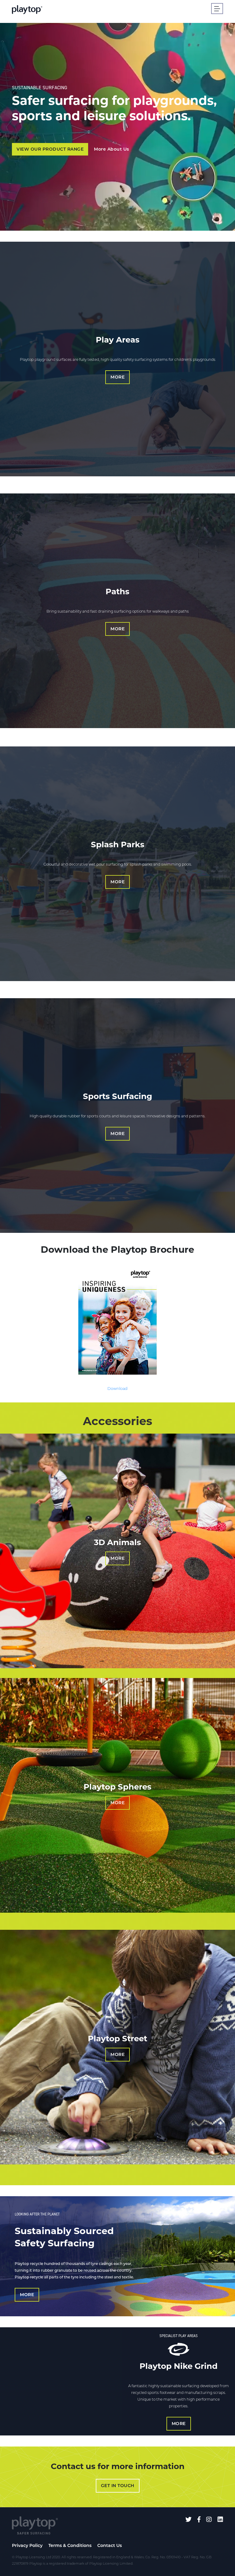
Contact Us (110, 2545)
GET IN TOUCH (118, 2486)
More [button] (117, 377)
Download (117, 1389)
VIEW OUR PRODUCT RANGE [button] (50, 149)
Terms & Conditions (70, 2545)
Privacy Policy (27, 2545)
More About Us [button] (112, 149)
